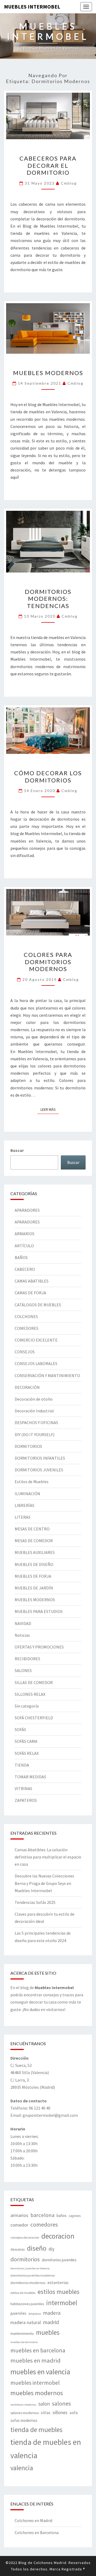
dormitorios (25, 2259)
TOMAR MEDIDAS (30, 1777)
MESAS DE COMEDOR (34, 1541)
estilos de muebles (23, 2293)
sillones (60, 2413)
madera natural (26, 2322)
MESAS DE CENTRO (32, 1529)
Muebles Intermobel (32, 7)
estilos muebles (59, 2292)
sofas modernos (24, 2420)
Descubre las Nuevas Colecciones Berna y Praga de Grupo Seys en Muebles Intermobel (44, 1883)
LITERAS (23, 1517)
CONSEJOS (25, 1352)
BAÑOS (21, 1257)
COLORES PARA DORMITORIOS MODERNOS (48, 962)
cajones (75, 2216)
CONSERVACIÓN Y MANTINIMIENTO (47, 1375)
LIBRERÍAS (25, 1505)
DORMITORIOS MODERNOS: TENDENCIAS (48, 599)
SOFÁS (20, 1729)
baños (62, 2215)
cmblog (69, 183)
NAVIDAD (23, 1623)
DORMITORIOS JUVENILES (39, 1470)
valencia (22, 2468)
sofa (74, 2413)
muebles (48, 2332)
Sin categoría (27, 1706)
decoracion (58, 2236)
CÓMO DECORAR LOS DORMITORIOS (48, 776)
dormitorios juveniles (59, 2260)
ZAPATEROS (26, 1800)
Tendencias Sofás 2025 (35, 1902)
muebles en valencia (40, 2372)
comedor (19, 2225)
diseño (37, 2248)
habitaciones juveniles (27, 2304)
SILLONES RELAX (30, 1694)
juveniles (18, 2313)
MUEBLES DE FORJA (33, 1576)
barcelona (42, 2215)
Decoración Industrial (34, 1411)
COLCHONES (26, 1316)
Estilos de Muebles (32, 1482)
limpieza (35, 2314)
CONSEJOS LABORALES (36, 1363)
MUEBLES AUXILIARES (35, 1552)
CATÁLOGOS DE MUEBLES (38, 1305)
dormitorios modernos (28, 2283)
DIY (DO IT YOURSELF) (35, 1435)
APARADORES (27, 1210)
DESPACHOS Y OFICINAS (36, 1423)
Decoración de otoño (34, 1399)
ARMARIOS (25, 1234)
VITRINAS (23, 1788)
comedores (44, 2225)
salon (44, 2404)
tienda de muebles (36, 2430)
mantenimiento (22, 2333)
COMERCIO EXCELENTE (36, 1340)
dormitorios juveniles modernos (33, 2275)
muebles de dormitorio (24, 2342)
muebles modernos (37, 2393)
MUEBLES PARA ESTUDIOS (39, 1611)
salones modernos (25, 2413)
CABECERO (25, 1269)
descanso (18, 2249)
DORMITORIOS (28, 1446)
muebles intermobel (35, 2383)
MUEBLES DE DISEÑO (34, 1564)
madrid (51, 2322)
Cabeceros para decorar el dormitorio (48, 165)
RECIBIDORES (27, 1659)
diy (51, 2249)
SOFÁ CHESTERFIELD (34, 1718)
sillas (46, 2413)
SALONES (23, 1670)
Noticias (22, 1635)
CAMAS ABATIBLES (32, 1281)
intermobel (62, 2303)
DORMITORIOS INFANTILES (40, 1458)
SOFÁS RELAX (27, 1753)
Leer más (50, 1109)
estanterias (58, 2282)
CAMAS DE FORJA (30, 1293)
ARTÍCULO (24, 1246)
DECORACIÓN (27, 1387)
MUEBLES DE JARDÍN (34, 1588)
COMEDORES (27, 1328)
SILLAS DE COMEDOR (34, 1682)
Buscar (17, 1150)
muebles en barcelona (38, 2350)
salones (61, 2403)
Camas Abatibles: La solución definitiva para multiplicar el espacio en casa (48, 1857)
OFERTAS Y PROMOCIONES (39, 1647)
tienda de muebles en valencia (46, 2449)
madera (52, 2313)
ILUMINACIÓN (27, 1494)
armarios (19, 2215)
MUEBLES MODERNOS (48, 373)
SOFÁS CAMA (26, 1741)
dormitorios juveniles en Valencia (30, 2268)
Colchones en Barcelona (37, 2532)
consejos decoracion (25, 2237)
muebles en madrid (35, 2360)
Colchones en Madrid (33, 2520)
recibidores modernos (23, 2405)
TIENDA (22, 1765)
